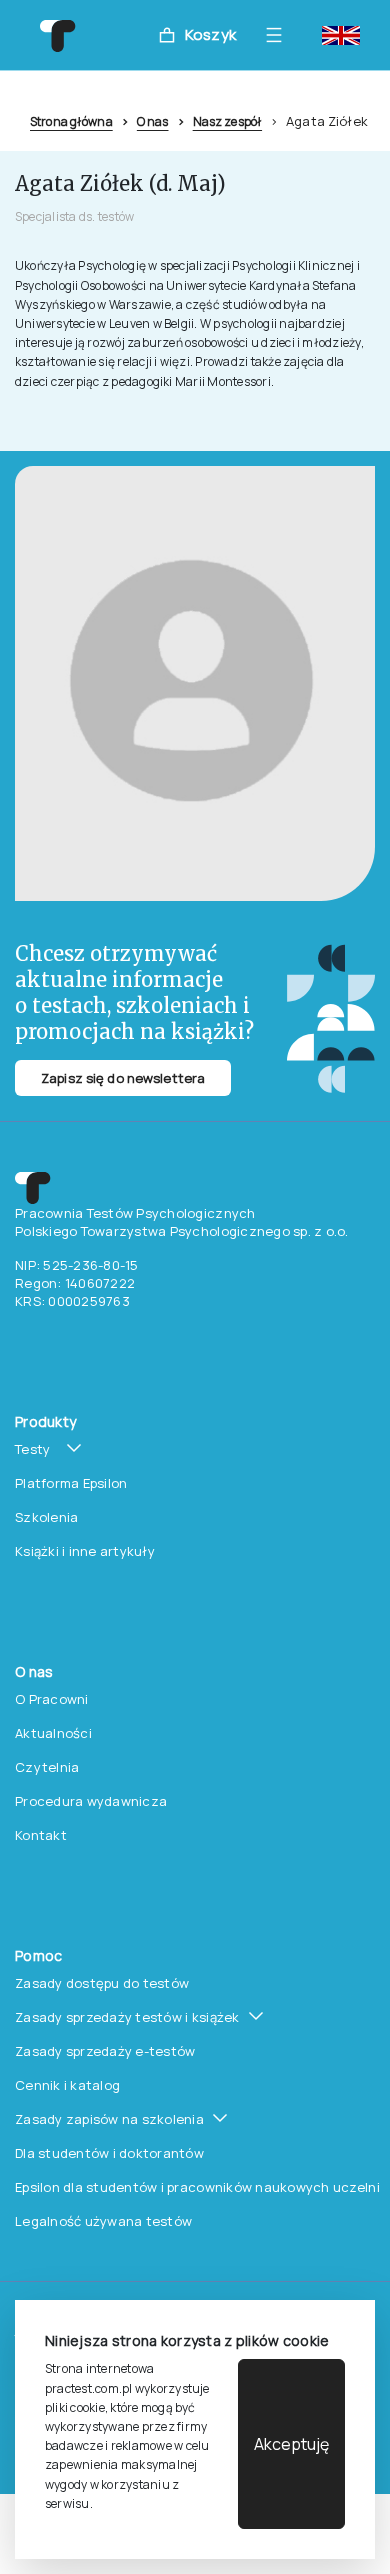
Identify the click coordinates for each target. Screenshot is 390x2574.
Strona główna (71, 121)
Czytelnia (47, 1767)
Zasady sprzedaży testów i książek (127, 2017)
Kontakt (41, 1835)
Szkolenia (46, 1517)
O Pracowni (52, 1699)
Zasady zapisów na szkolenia (109, 2119)
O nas (153, 121)
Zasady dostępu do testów (102, 1983)
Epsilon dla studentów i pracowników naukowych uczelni (197, 2187)
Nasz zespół (227, 121)
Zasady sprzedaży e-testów (105, 2051)
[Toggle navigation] (279, 35)
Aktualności (53, 1733)
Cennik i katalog (67, 2085)
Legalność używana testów (103, 2221)
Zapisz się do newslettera (123, 1078)
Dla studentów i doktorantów (109, 2153)
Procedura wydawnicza (91, 1801)
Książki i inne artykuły (85, 1551)
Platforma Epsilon (71, 1483)
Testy (32, 1449)
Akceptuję (291, 2444)
